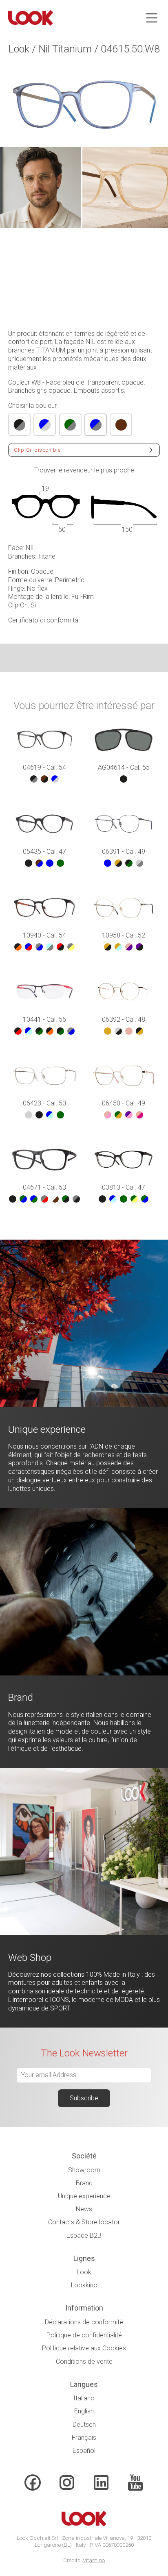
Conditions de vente (84, 2362)
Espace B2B (84, 2236)
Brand (84, 2183)
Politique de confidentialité (84, 2335)
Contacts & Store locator (84, 2222)
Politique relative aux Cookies (84, 2348)
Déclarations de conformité (84, 2322)
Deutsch (84, 2425)
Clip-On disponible (37, 450)
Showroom (84, 2170)
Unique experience (84, 2196)
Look (84, 2272)
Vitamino (94, 2560)
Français (84, 2438)
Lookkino (84, 2285)
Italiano (84, 2398)
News (84, 2209)
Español (84, 2451)
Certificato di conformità (43, 620)
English (84, 2411)
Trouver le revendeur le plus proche (84, 470)
